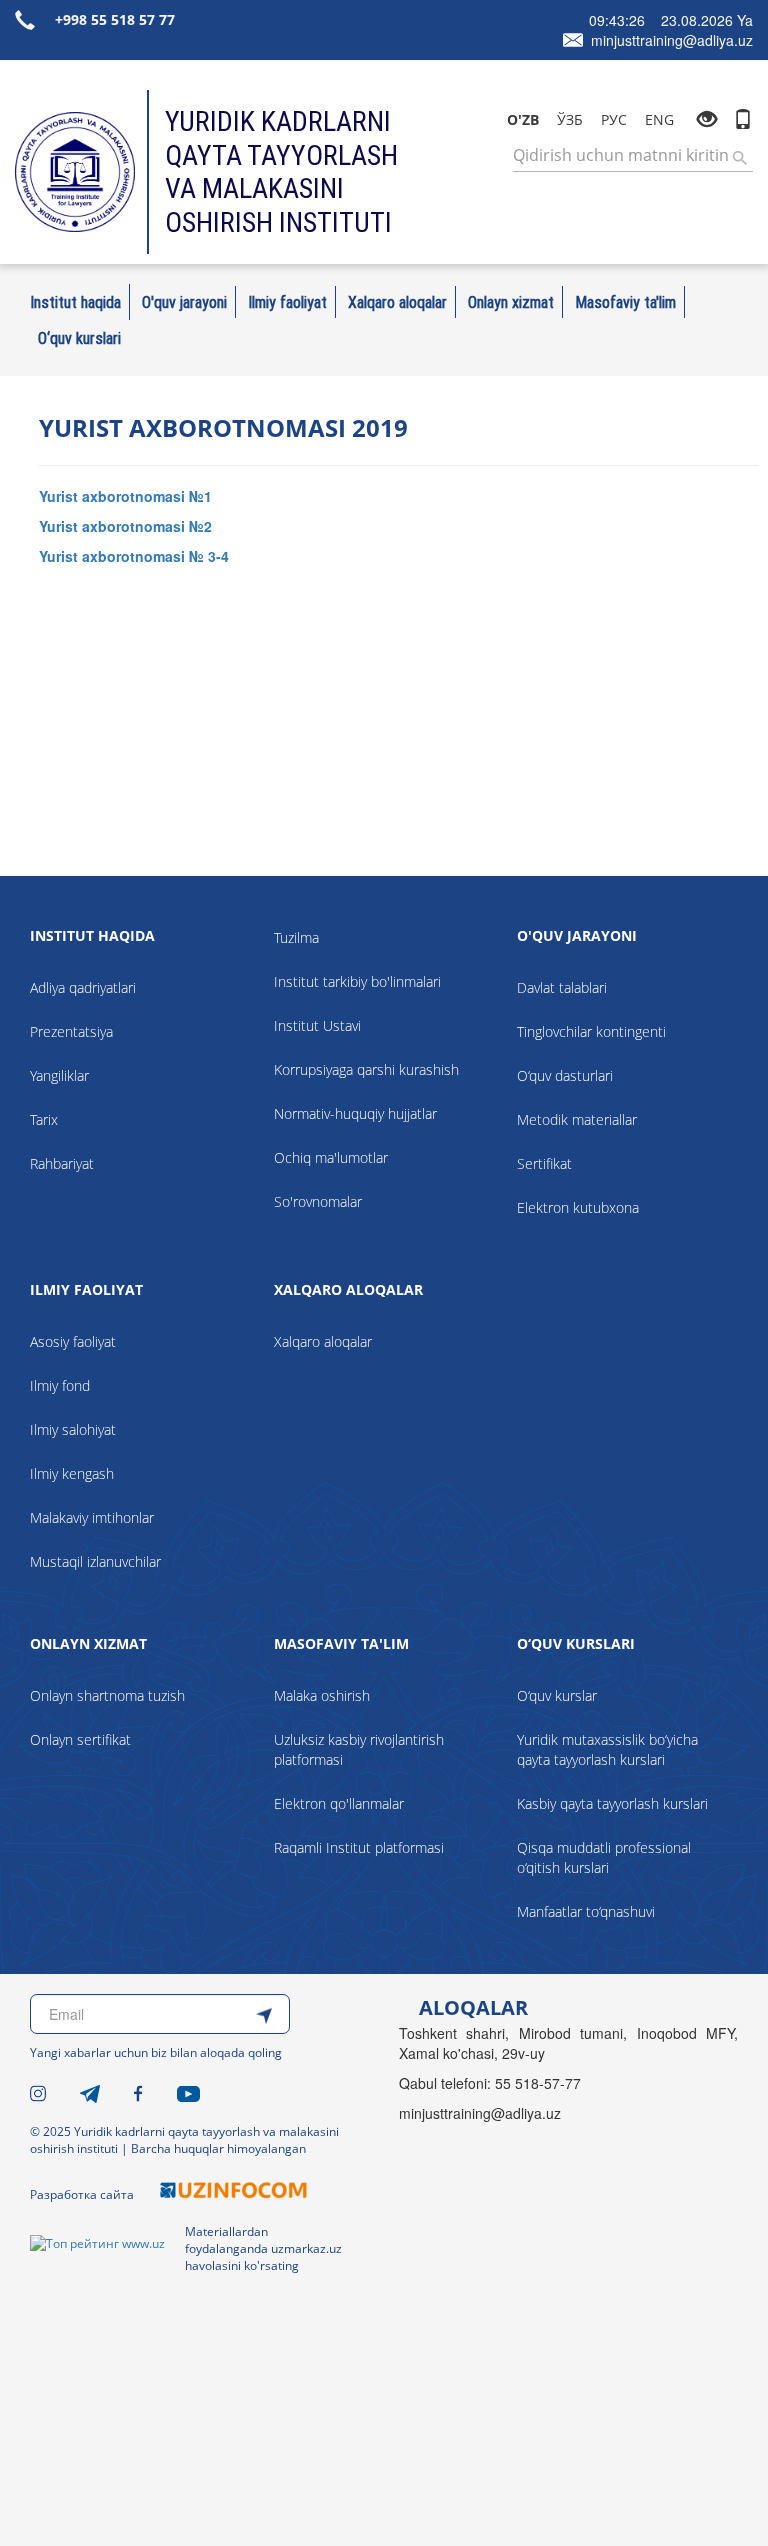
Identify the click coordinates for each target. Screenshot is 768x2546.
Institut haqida (75, 302)
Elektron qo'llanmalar (339, 1803)
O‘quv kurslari (79, 338)
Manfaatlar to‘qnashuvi (586, 1911)
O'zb (523, 119)
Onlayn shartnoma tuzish (107, 1695)
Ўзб (570, 119)
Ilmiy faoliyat (287, 302)
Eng (659, 119)
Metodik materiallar (577, 1119)
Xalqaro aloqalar (397, 302)
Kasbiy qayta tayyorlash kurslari (612, 1803)
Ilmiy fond (60, 1385)
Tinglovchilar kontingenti (591, 1031)
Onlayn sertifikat (80, 1739)
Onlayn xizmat (511, 302)
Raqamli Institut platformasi (359, 1847)
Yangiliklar (59, 1075)
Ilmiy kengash (72, 1473)
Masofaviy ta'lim (625, 302)
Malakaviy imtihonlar (92, 1517)
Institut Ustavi (317, 1025)
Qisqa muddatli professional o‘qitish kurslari (604, 1857)
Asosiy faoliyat (73, 1341)
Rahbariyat (62, 1163)
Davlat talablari (562, 987)
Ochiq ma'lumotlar (331, 1157)
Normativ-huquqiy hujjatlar (355, 1113)
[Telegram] (90, 2092)
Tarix (44, 1119)
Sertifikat (544, 1163)
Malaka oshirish (322, 1695)
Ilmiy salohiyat (73, 1429)
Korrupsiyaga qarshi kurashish (366, 1069)
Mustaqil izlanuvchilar (95, 1561)
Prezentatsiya (71, 1031)
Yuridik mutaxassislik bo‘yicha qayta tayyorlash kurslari (607, 1749)
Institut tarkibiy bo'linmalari (357, 981)
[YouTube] (188, 2092)
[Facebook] (138, 2092)
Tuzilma (296, 937)
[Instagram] (38, 2092)
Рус (614, 119)
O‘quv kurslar (557, 1695)
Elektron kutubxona (578, 1207)
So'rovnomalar (318, 1201)
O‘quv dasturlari (565, 1075)
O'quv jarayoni (184, 302)
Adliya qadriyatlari (83, 987)
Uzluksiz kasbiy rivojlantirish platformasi (359, 1749)
